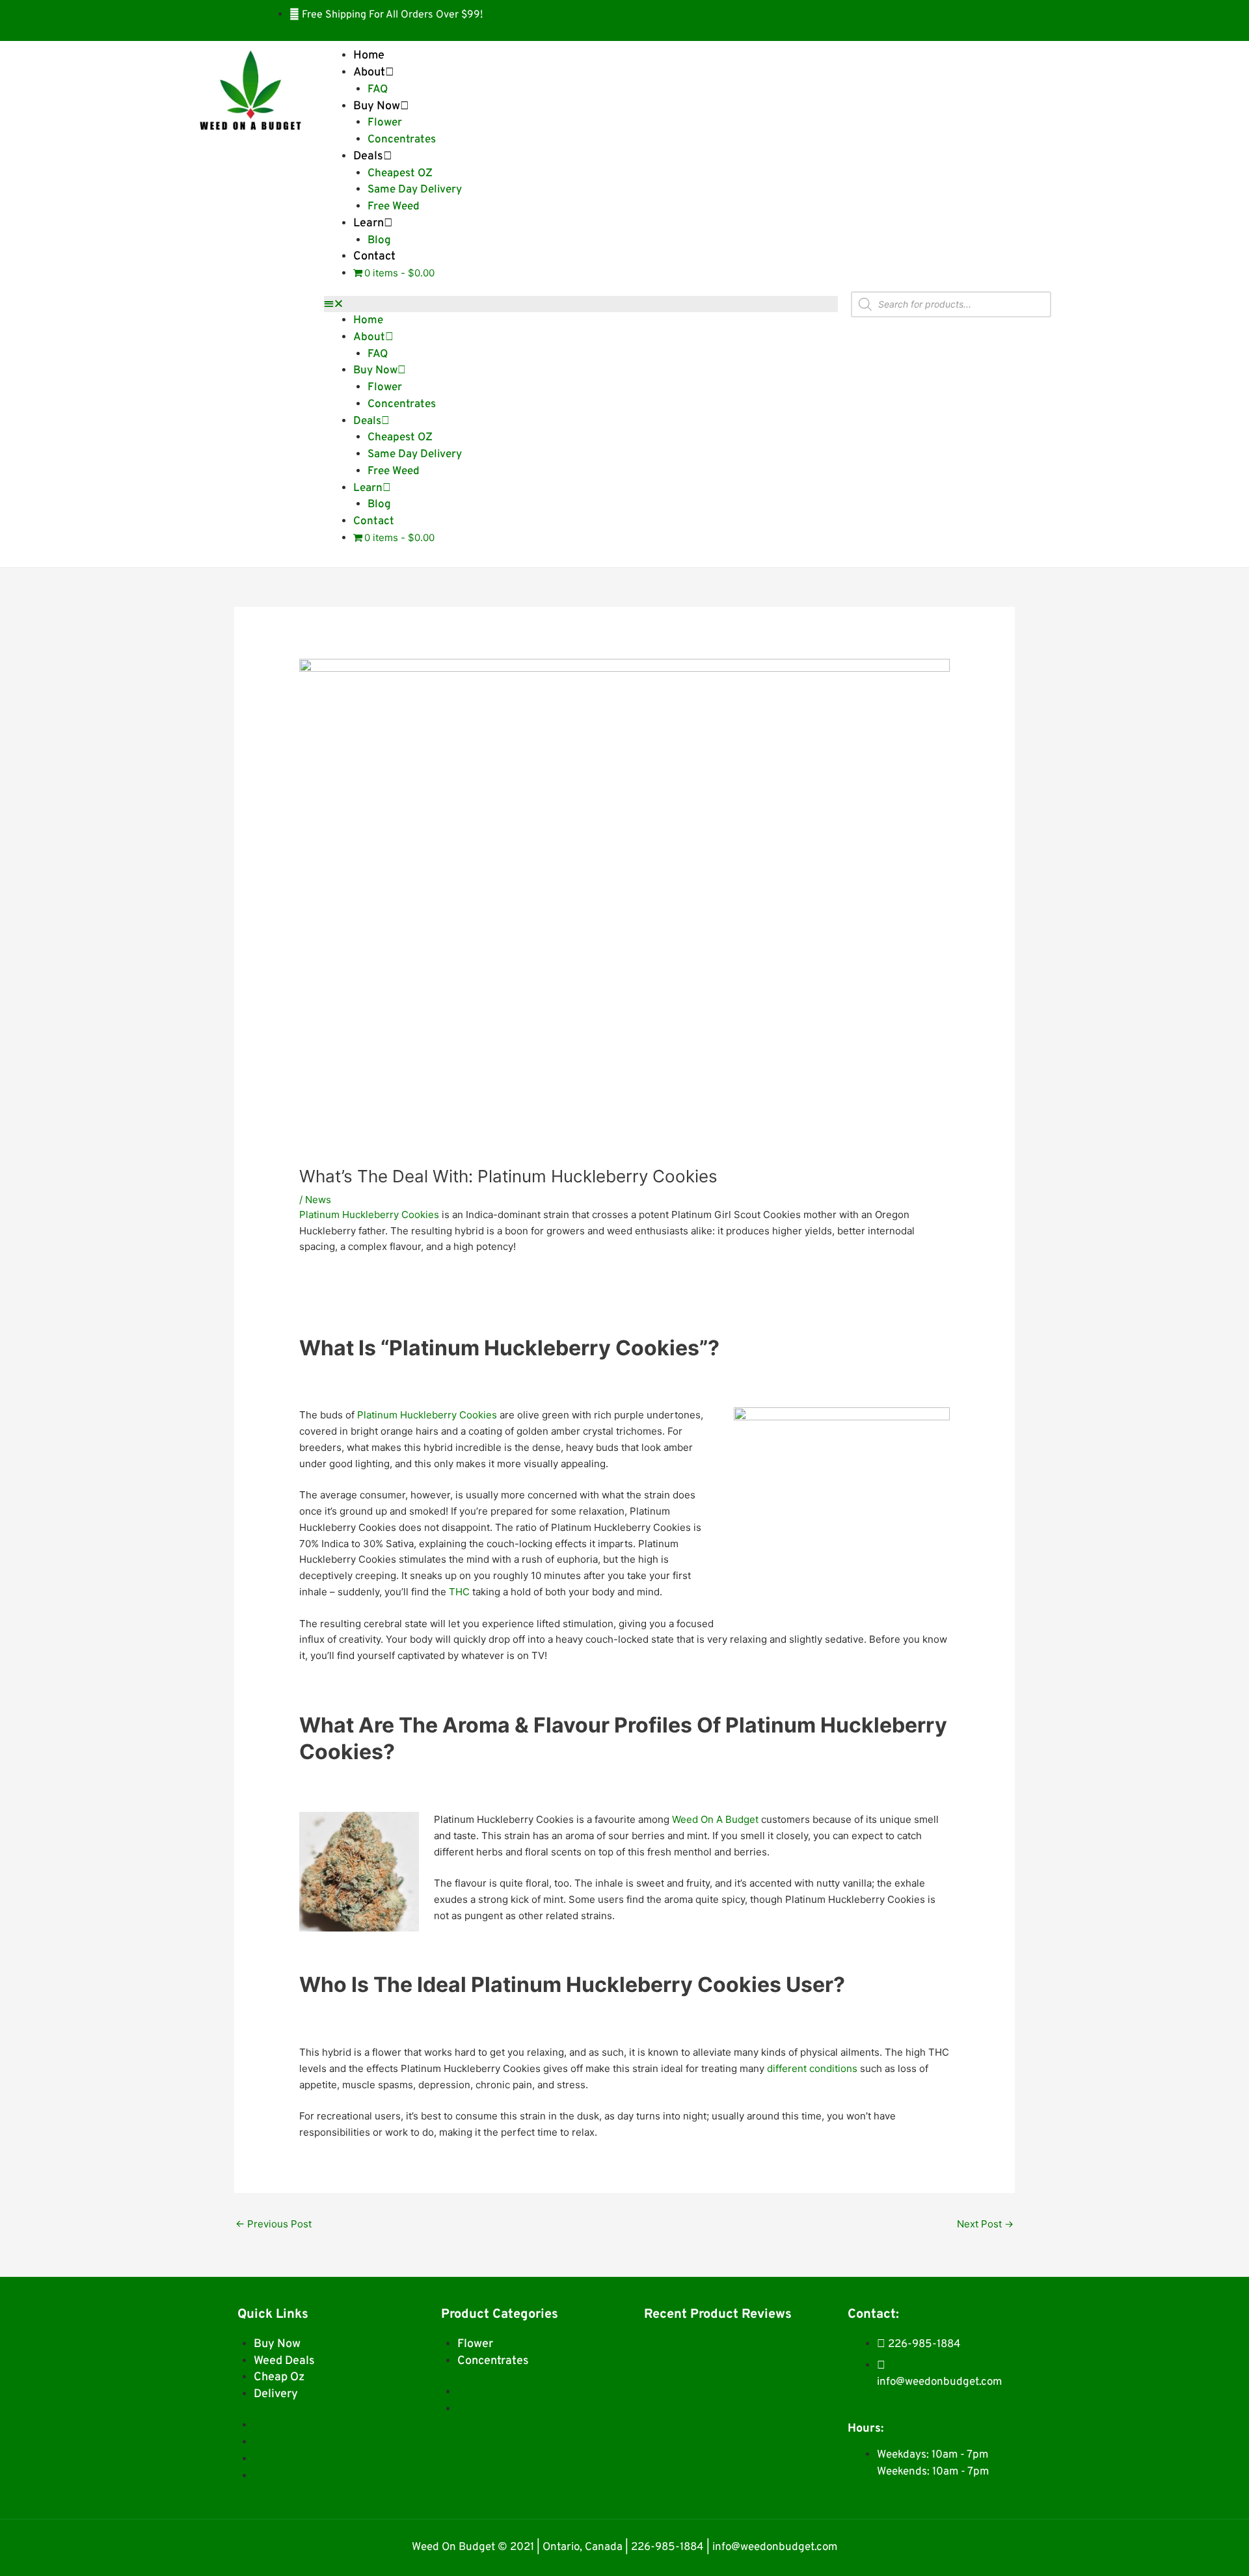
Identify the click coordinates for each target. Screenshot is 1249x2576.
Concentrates (402, 140)
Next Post (985, 2224)
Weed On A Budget (715, 1819)
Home (369, 56)
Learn (369, 223)
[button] (581, 304)
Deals (368, 156)
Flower (385, 123)
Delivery (276, 2394)
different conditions (812, 2068)
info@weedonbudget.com (775, 2547)
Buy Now (377, 106)
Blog (379, 241)
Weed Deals (284, 2361)
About (369, 73)
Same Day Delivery (415, 190)
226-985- (655, 2547)
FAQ (378, 90)
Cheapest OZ (400, 174)
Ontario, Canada (583, 2547)
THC (459, 1592)
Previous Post (274, 2224)
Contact (374, 257)
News (318, 1200)
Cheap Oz (279, 2377)
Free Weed (394, 207)
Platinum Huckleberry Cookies (369, 1215)
